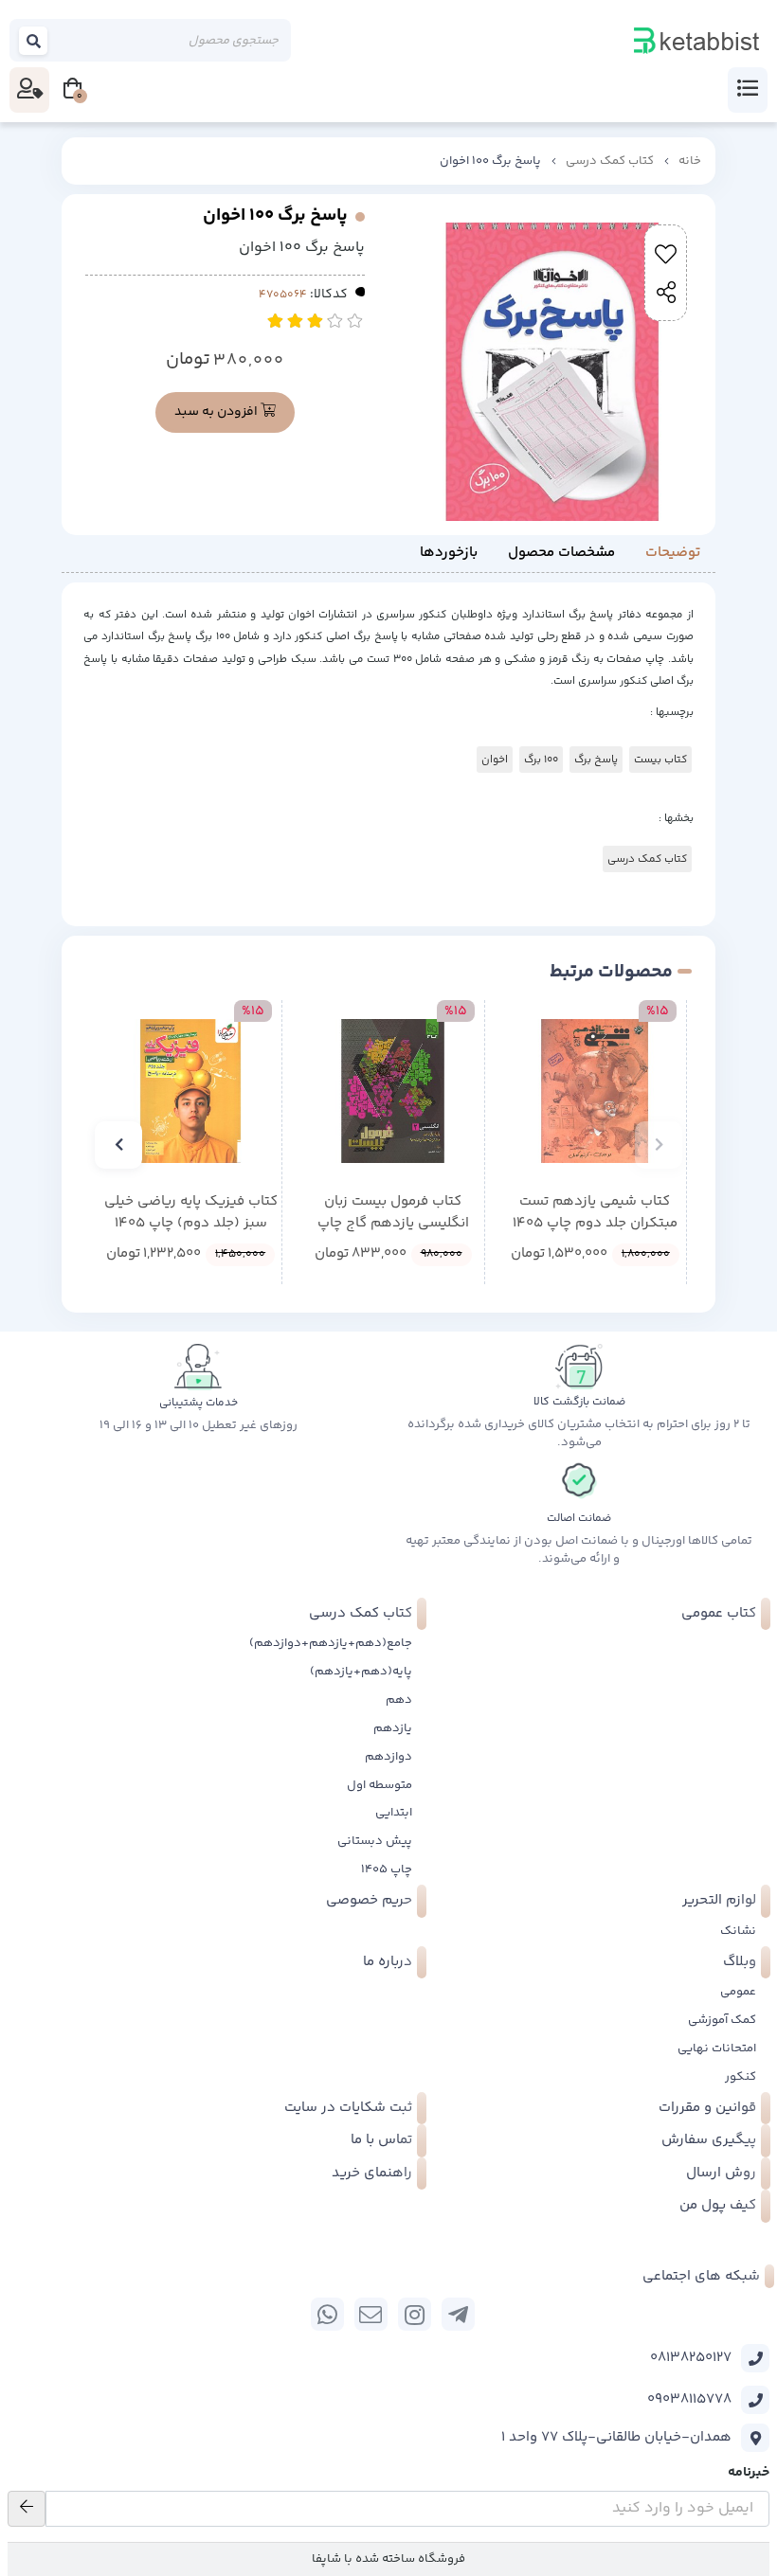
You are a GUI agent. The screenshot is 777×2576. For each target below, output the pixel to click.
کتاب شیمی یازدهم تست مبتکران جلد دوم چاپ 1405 (595, 1213)
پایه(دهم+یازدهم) (361, 1672)
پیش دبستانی (375, 1841)
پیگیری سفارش (709, 2140)
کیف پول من (718, 2205)
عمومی (738, 1992)
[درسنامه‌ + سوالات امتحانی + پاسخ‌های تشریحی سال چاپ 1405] (392, 1091)
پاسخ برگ (596, 760)
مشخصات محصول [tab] (561, 553)
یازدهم (393, 1728)
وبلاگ (740, 1962)
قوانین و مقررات (707, 2108)
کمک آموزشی (722, 2020)
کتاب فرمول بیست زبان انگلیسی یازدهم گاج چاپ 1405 (393, 1213)
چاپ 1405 (387, 1869)
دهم (399, 1700)
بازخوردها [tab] (449, 553)
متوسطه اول (379, 1785)
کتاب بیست (660, 760)
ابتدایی (394, 1813)
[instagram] (415, 2314)
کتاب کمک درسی (610, 161)
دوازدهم (388, 1757)
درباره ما (388, 1962)
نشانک (738, 1931)
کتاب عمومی (719, 1613)
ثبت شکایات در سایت (348, 2108)
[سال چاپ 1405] (595, 1091)
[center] (34, 41)
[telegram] (458, 2314)
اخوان (495, 760)
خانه (690, 161)
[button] (659, 1145)
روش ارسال (721, 2173)
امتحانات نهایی (717, 2048)
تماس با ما (381, 2140)
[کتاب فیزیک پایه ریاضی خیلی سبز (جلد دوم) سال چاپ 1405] (190, 1091)
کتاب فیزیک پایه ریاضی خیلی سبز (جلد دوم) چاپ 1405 (191, 1213)
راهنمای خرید (372, 2173)
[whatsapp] (327, 2314)
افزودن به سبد (217, 412)
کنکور (741, 2077)
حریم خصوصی (369, 1900)
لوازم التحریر (719, 1900)
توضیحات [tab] (673, 553)
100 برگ (541, 760)
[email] (371, 2314)
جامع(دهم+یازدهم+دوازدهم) (331, 1643)
